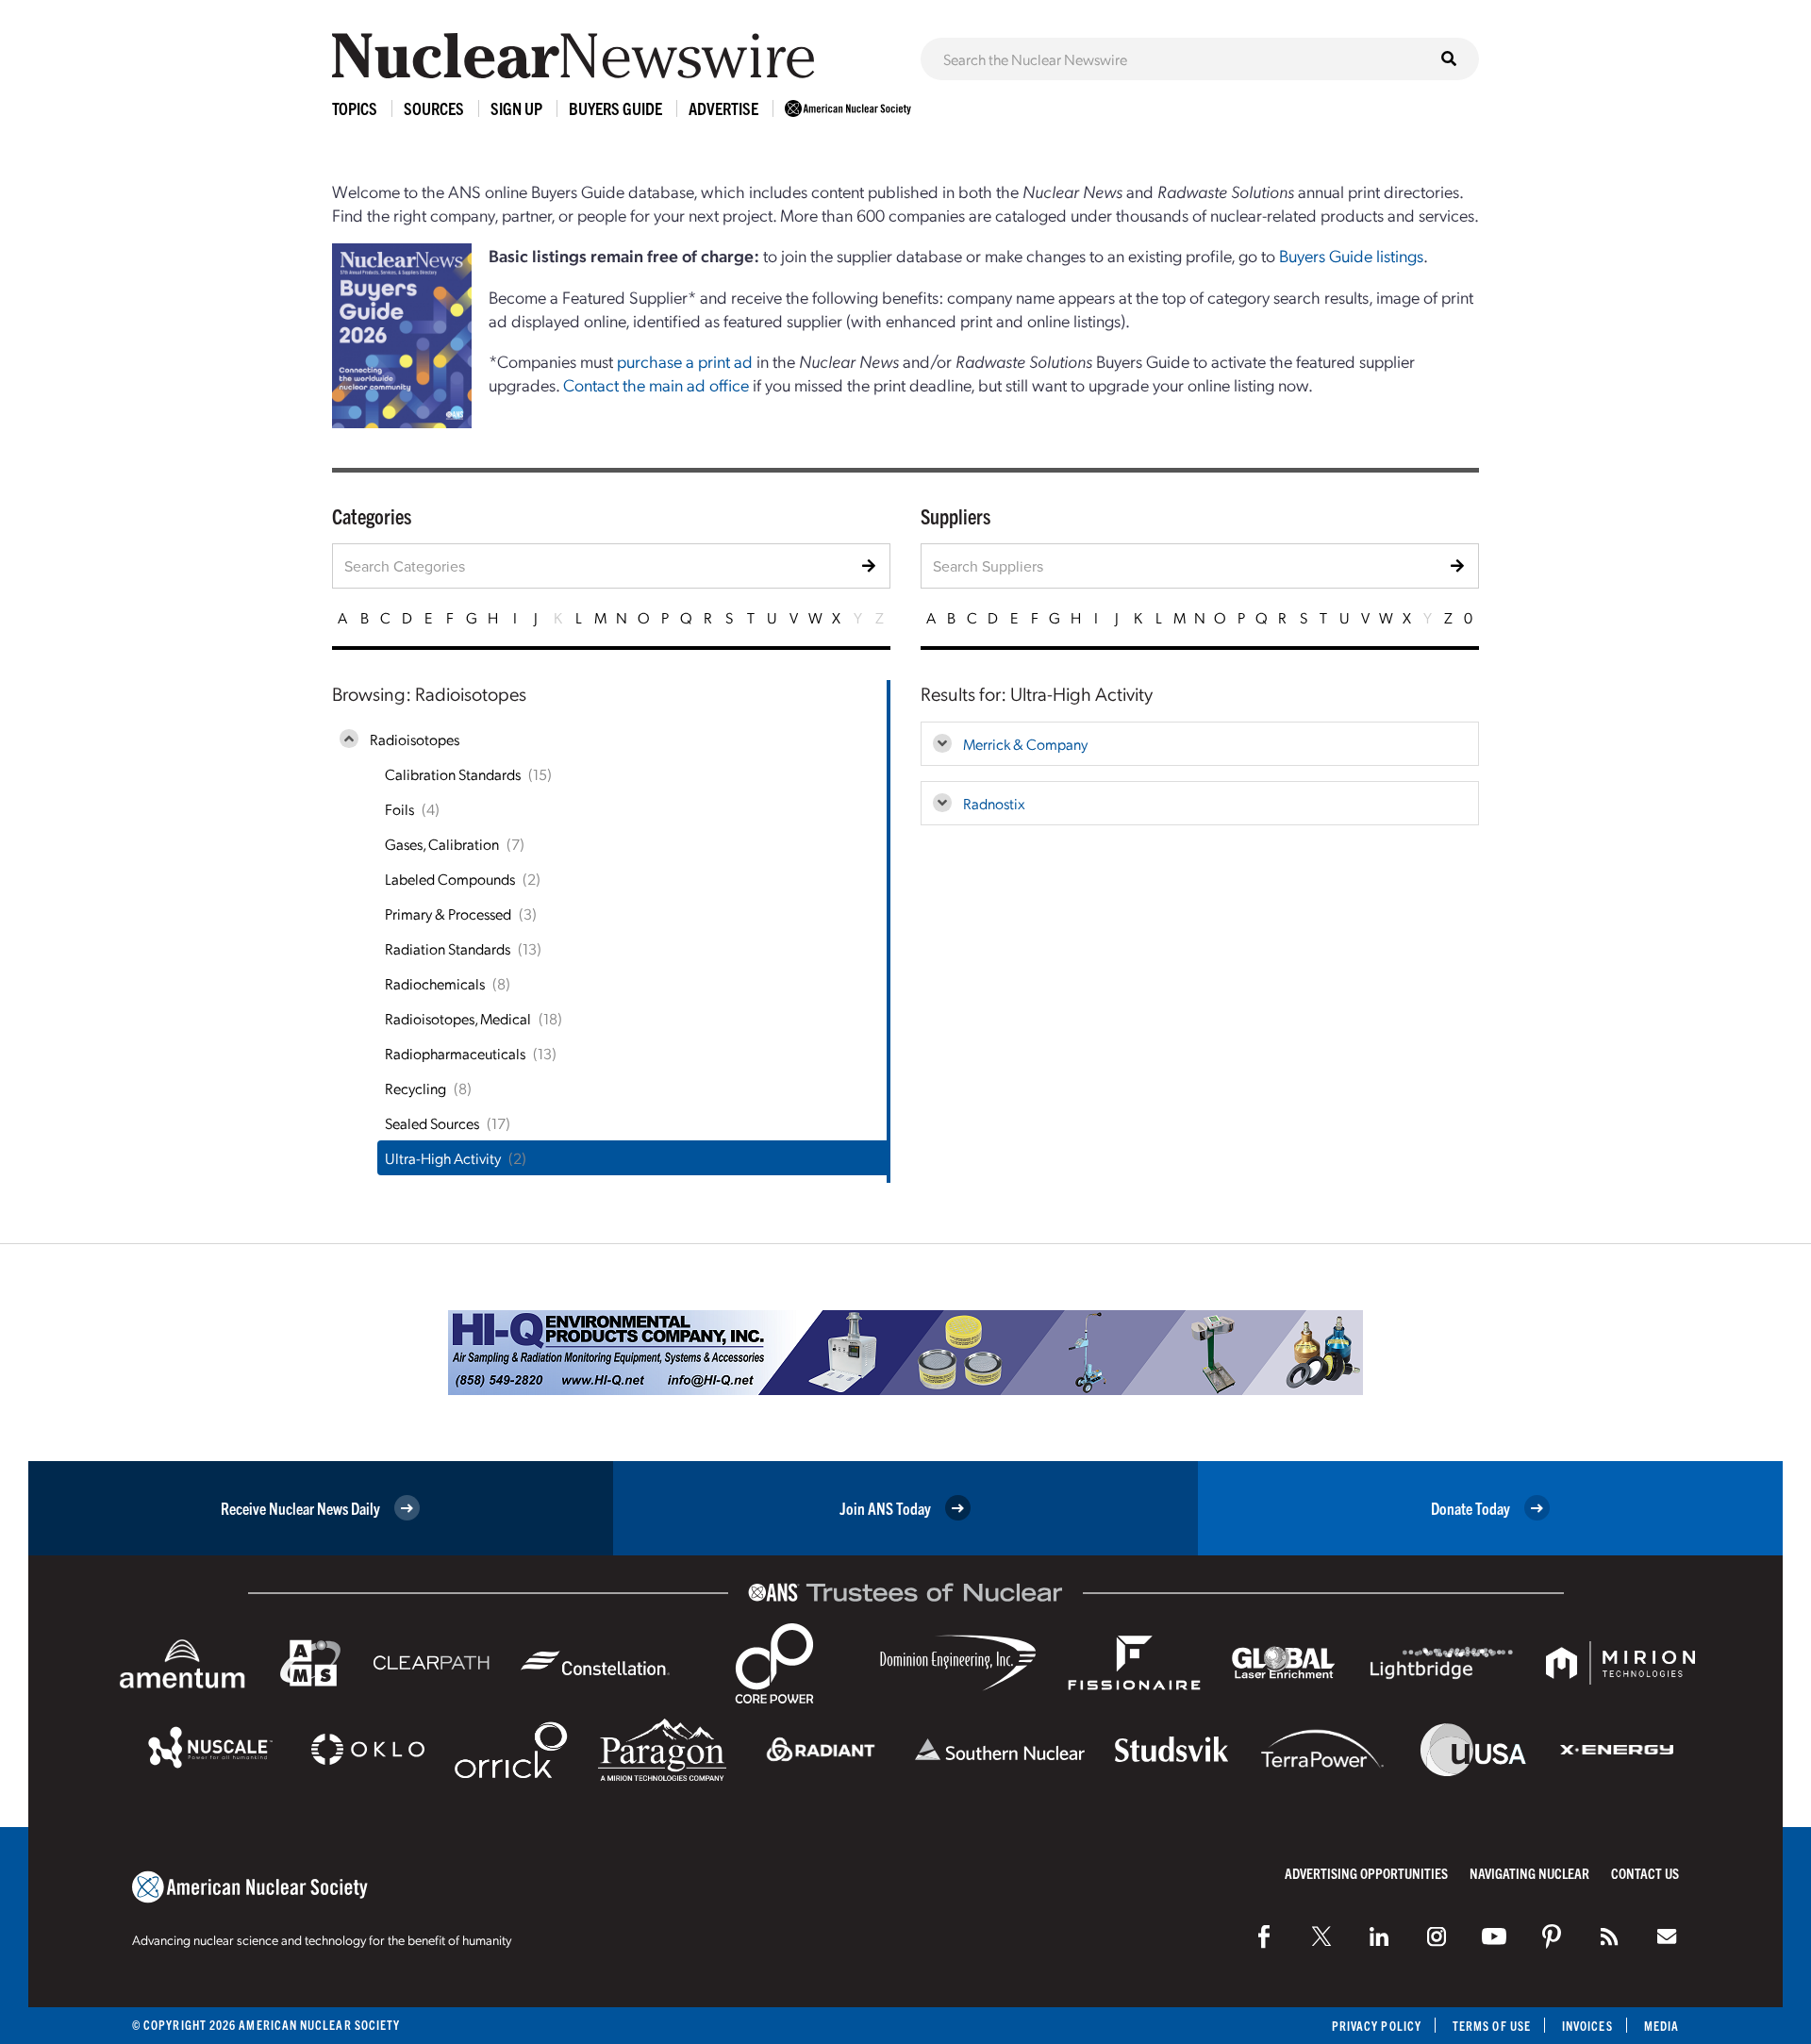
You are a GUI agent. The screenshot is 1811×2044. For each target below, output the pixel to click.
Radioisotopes (415, 739)
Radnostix (994, 803)
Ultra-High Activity (443, 1158)
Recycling (415, 1088)
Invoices (1587, 2026)
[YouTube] (1494, 1936)
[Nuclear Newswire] (1609, 1936)
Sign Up (516, 108)
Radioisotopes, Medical (458, 1018)
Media (1661, 2026)
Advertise (723, 108)
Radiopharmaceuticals (455, 1053)
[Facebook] (1264, 1936)
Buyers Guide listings (1351, 255)
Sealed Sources (432, 1123)
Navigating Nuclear (1529, 1873)
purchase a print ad (685, 361)
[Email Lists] (1667, 1936)
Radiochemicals (435, 983)
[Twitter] (1321, 1936)
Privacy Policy (1377, 2026)
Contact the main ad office (656, 384)
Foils (399, 809)
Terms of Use (1492, 2026)
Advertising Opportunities (1366, 1873)
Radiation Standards (448, 948)
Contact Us (1645, 1873)
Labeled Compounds (450, 879)
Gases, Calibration (442, 844)
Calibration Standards (453, 774)
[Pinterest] (1552, 1936)
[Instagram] (1437, 1936)
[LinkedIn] (1379, 1936)
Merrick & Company (1025, 744)
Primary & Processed (448, 914)
